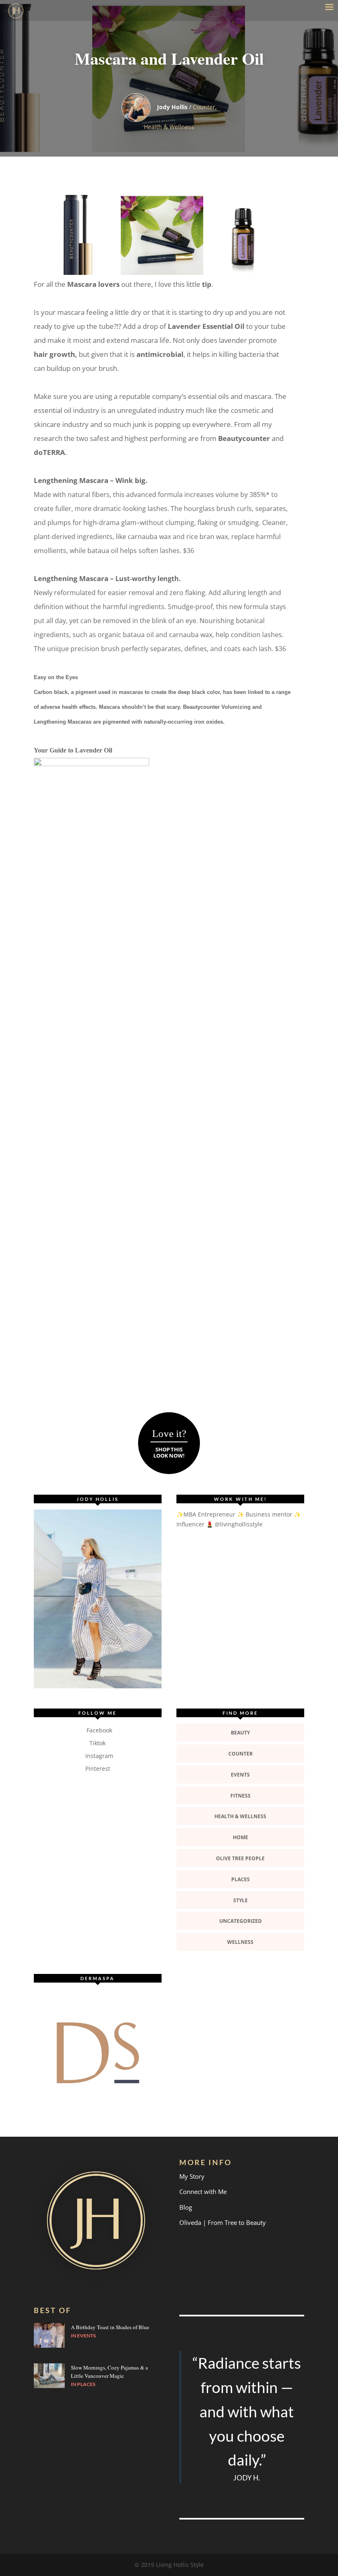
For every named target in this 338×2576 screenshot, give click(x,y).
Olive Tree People (240, 1858)
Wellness (240, 1942)
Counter (204, 107)
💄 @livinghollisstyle (234, 1524)
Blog (186, 2207)
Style (241, 1900)
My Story (192, 2176)
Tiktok (97, 1743)
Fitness (241, 1796)
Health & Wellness (169, 127)
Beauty (240, 1733)
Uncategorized (241, 1921)
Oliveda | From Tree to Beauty (223, 2222)
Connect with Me (203, 2192)
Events (240, 1775)
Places (241, 1879)
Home (241, 1837)
